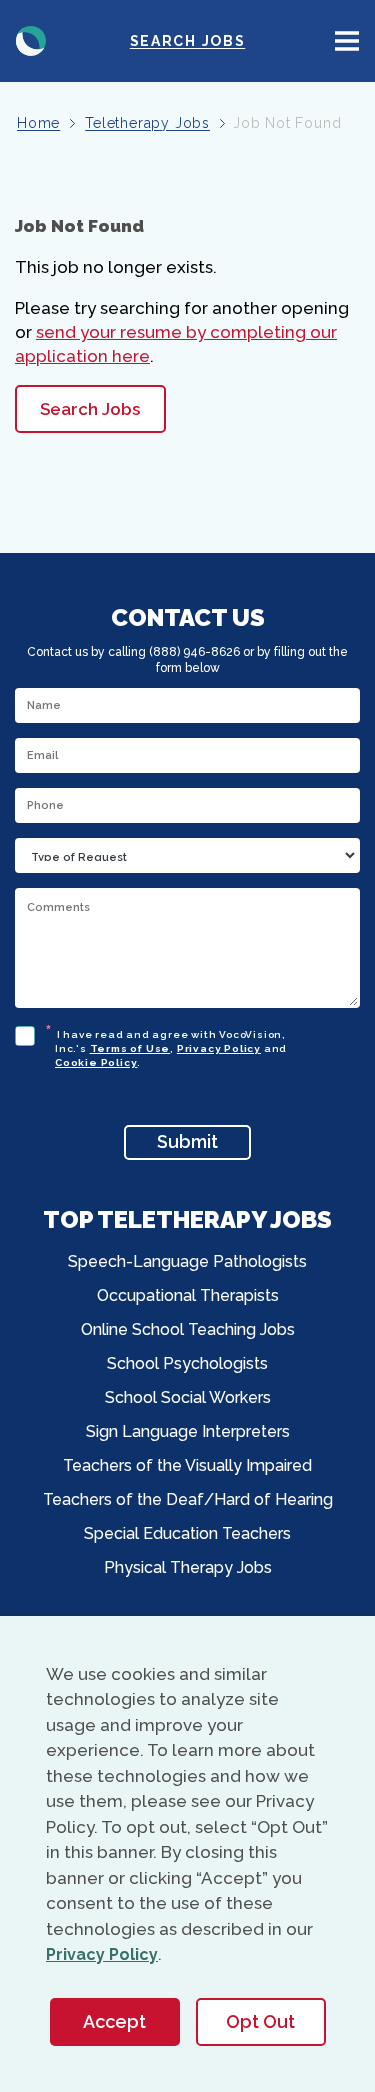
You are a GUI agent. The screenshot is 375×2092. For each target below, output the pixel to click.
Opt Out (260, 2021)
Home (38, 123)
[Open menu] (347, 41)
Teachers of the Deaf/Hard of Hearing (188, 1499)
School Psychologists (187, 1363)
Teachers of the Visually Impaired (187, 1465)
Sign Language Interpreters (188, 1431)
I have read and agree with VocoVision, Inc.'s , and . (171, 1045)
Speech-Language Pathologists (187, 1261)
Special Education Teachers (187, 1533)
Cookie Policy (96, 1062)
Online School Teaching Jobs (188, 1329)
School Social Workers (188, 1397)
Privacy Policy (219, 1048)
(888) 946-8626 (194, 652)
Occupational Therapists (188, 1295)
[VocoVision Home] (31, 41)
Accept (114, 2021)
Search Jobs (187, 41)
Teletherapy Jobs (147, 123)
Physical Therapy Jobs (188, 1567)
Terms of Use (130, 1048)
